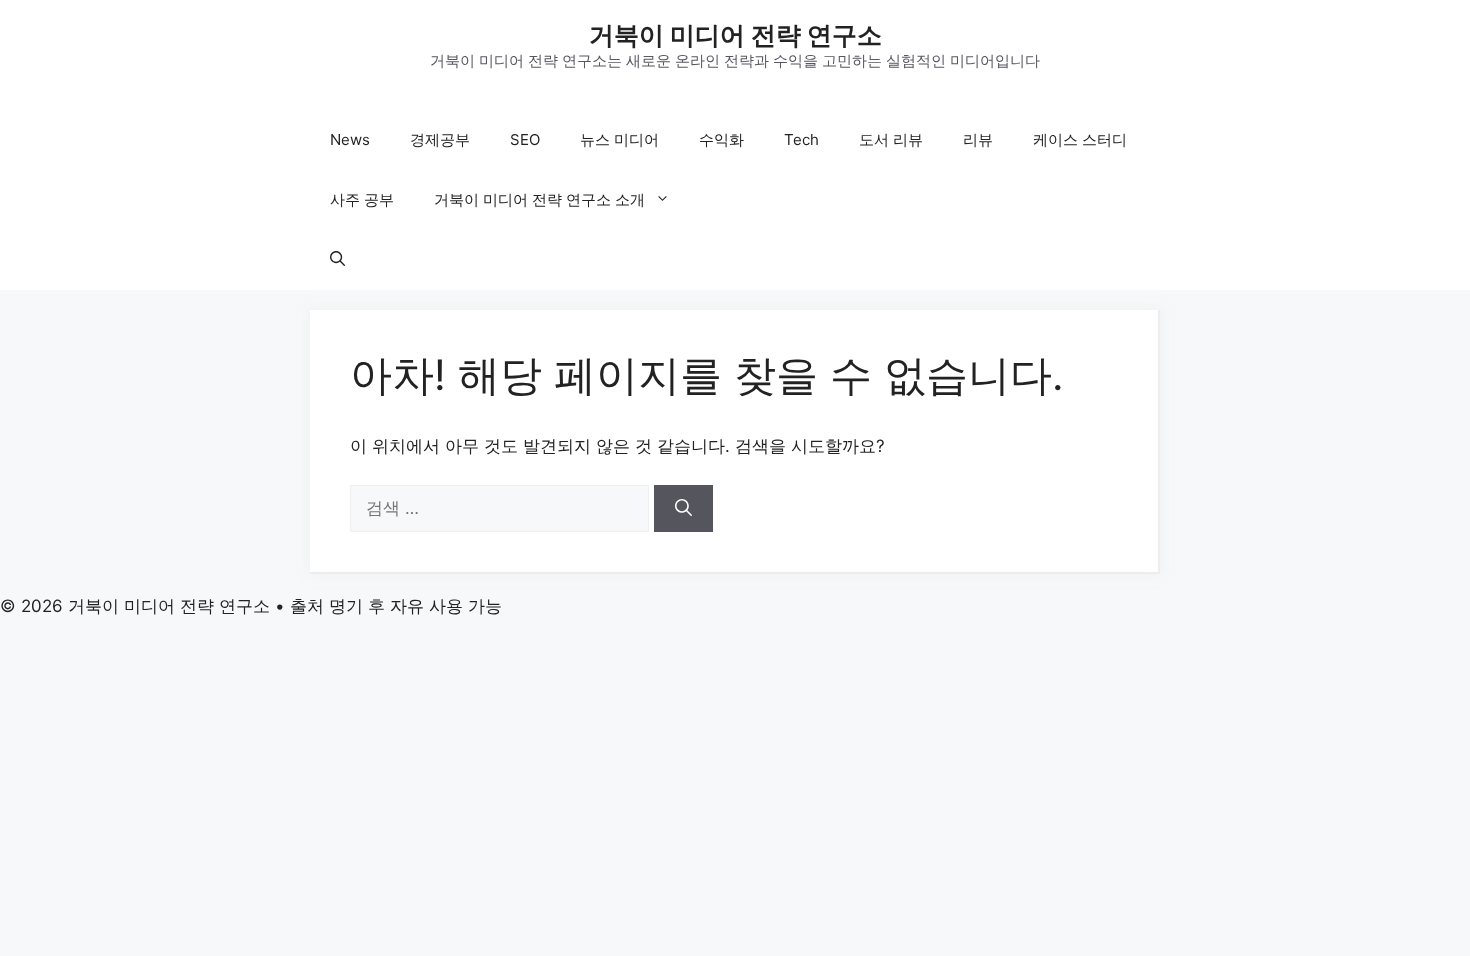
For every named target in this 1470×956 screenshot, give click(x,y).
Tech (801, 139)
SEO (525, 139)
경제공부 (440, 139)
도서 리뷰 (891, 139)
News (350, 139)
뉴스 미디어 (619, 139)
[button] (337, 260)
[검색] (683, 509)
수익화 (721, 139)
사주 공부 (362, 199)
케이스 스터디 (1080, 139)
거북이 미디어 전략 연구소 (735, 35)
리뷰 (978, 139)
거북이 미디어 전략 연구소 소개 (539, 199)
